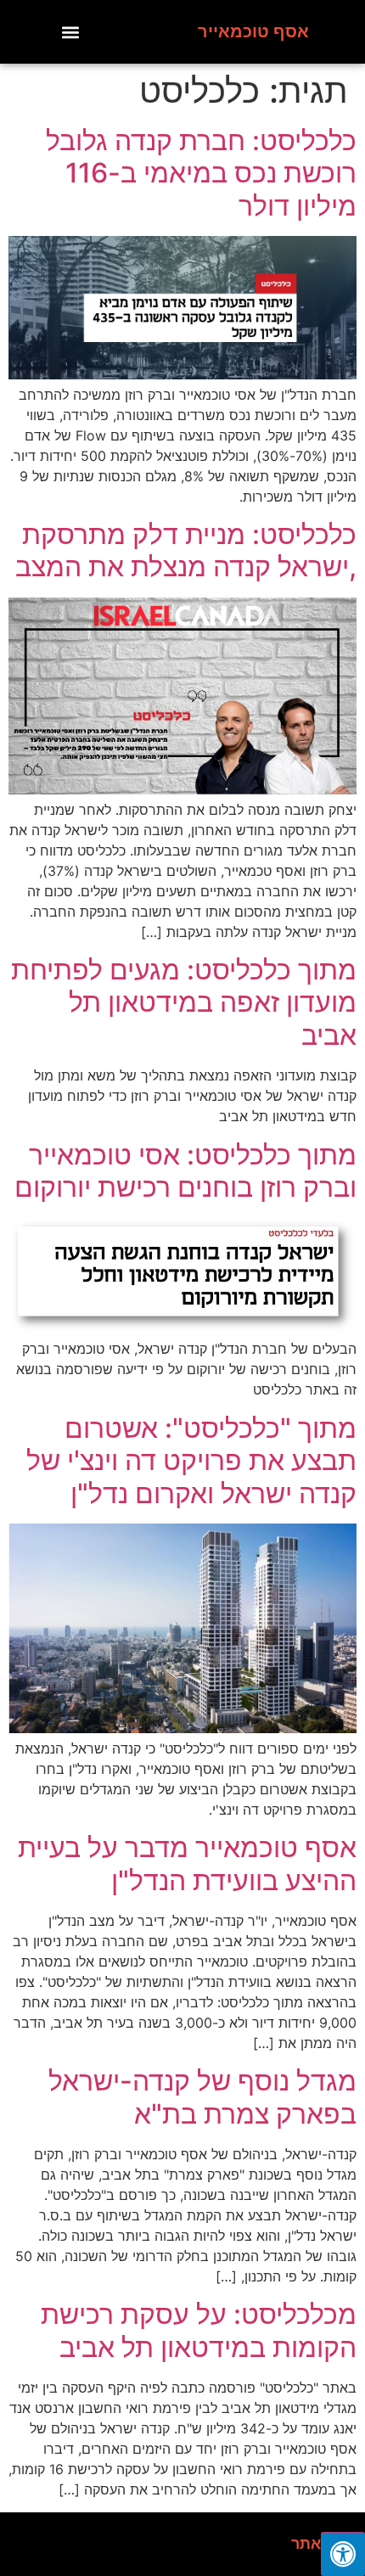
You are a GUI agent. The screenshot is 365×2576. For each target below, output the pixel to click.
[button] (71, 32)
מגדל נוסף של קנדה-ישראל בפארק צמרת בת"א (202, 2097)
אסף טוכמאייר (253, 31)
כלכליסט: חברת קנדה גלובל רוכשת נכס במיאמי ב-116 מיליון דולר (201, 173)
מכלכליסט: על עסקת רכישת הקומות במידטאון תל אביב (199, 2330)
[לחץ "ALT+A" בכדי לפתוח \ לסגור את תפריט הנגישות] (343, 2554)
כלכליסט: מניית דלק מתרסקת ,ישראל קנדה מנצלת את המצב (186, 550)
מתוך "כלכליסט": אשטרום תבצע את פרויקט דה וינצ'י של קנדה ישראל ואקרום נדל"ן (191, 1461)
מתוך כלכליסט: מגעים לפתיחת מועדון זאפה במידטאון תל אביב (184, 1002)
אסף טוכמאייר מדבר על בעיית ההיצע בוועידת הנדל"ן (187, 1863)
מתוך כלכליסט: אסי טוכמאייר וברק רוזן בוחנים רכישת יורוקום (185, 1171)
